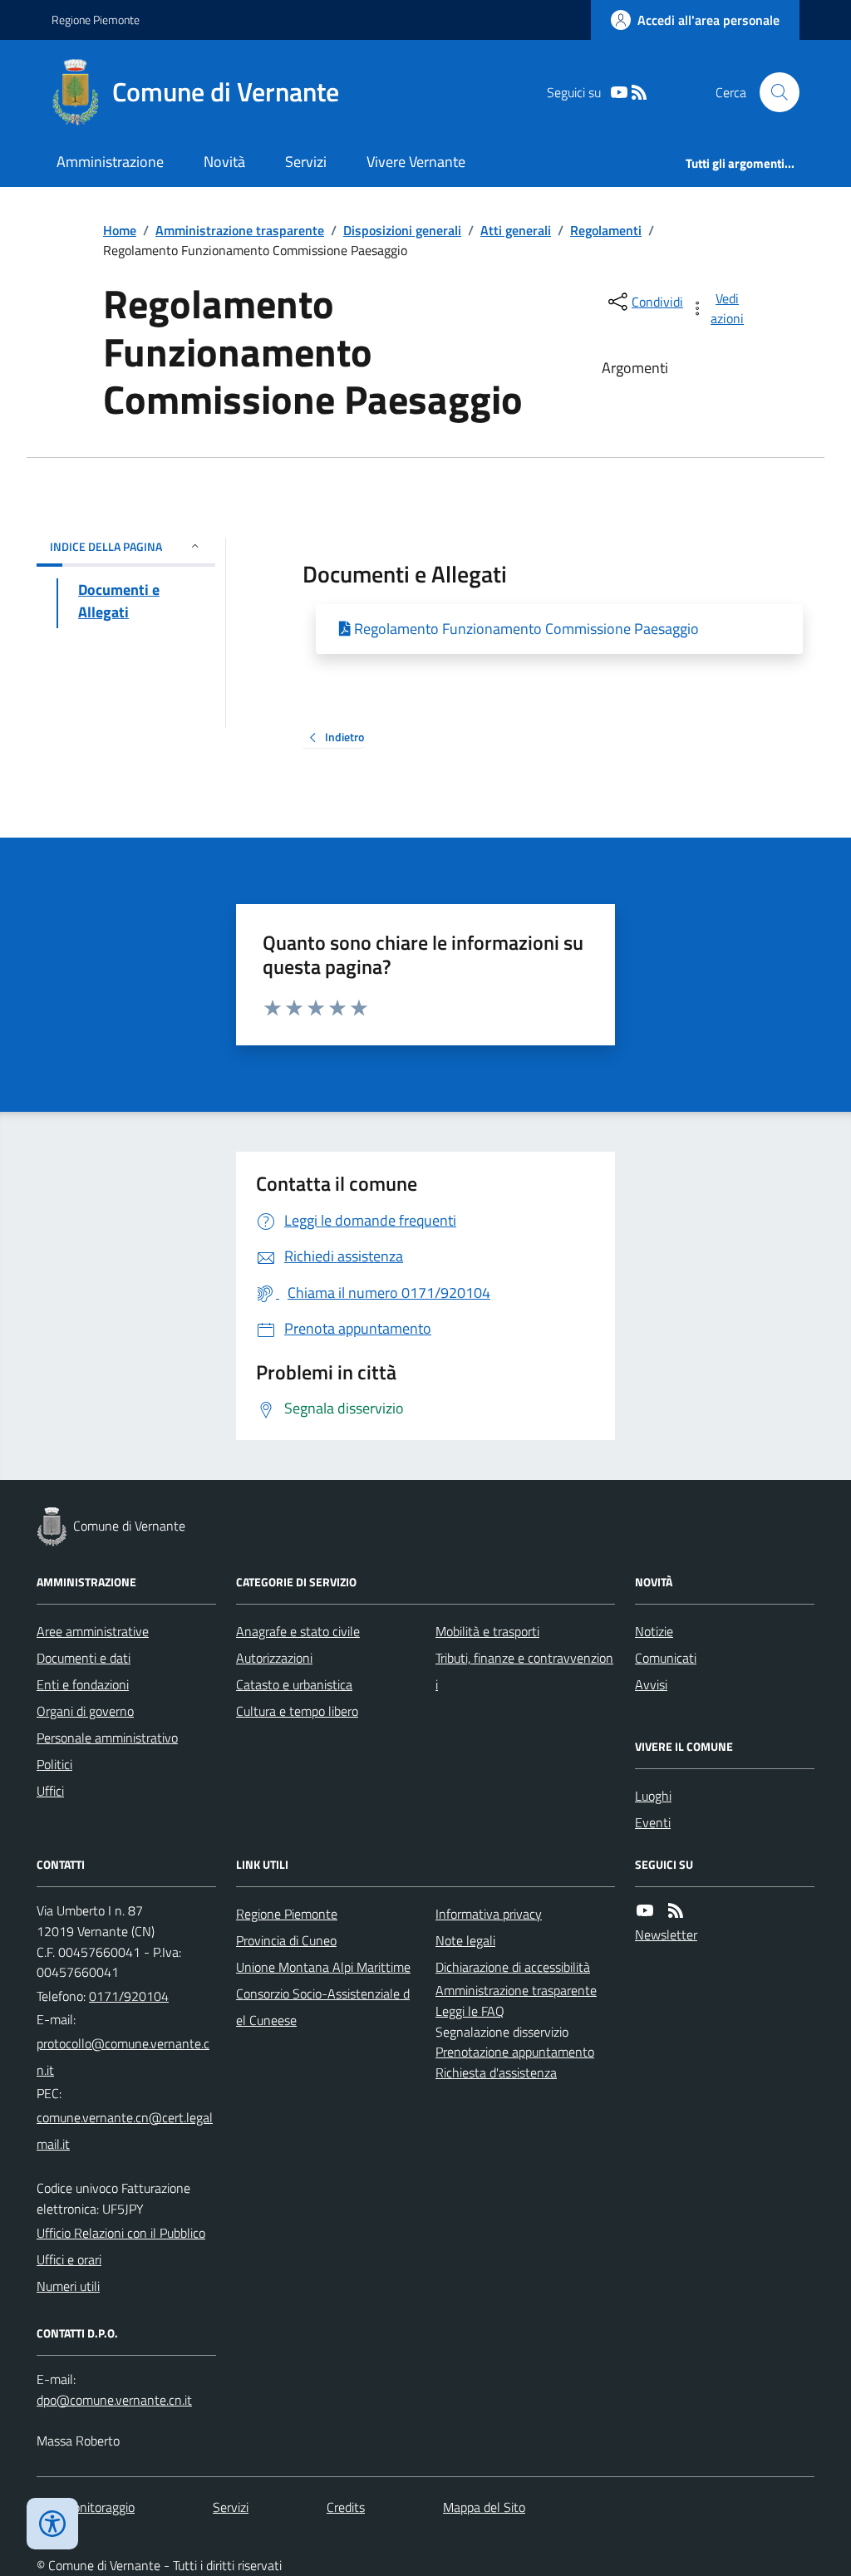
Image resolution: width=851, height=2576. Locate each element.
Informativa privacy (489, 1914)
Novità (224, 162)
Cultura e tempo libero (297, 1711)
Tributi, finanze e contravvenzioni (524, 1671)
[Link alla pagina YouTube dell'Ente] (645, 1911)
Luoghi (653, 1796)
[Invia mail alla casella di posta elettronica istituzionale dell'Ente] (126, 2057)
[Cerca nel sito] (773, 92)
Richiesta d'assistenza (496, 2072)
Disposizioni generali (402, 230)
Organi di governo (85, 1711)
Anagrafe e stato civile (298, 1631)
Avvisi (651, 1684)
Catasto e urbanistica (294, 1684)
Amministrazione (110, 162)
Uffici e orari (69, 2259)
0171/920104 (129, 1996)
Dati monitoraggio (86, 2507)
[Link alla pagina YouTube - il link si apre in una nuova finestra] (619, 93)
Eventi (653, 1822)
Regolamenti (606, 230)
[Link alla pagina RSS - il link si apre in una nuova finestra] (639, 93)
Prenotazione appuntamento (515, 2052)
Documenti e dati (84, 1658)
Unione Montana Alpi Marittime (323, 1967)
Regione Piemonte (96, 20)
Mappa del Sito (484, 2507)
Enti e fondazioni (83, 1684)
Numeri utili (68, 2286)
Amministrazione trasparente (240, 230)
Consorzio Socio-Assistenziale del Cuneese (323, 2007)
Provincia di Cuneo (286, 1940)
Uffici (50, 1791)
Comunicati (666, 1658)
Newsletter (666, 1934)
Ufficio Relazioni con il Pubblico (121, 2233)
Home (120, 230)
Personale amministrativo (107, 1738)
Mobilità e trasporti (487, 1631)
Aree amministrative (93, 1631)
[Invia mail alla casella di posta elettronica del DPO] (114, 2400)
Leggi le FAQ (470, 2011)
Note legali (465, 1940)
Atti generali (516, 230)
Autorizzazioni (274, 1658)
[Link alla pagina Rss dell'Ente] (676, 1911)
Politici (54, 1764)
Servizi (306, 162)
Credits (346, 2507)
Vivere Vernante (416, 162)
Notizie (654, 1631)
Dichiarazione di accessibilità (513, 1967)
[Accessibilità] (52, 2524)
